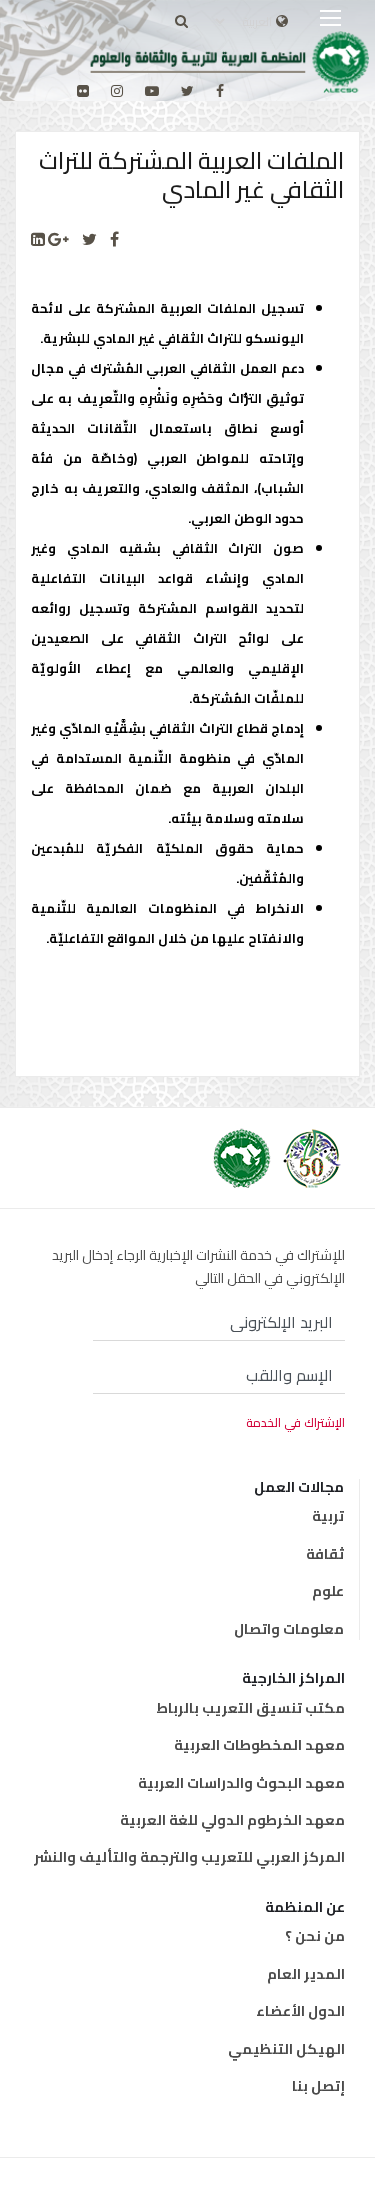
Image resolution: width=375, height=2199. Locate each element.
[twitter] (187, 91)
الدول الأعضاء (300, 2011)
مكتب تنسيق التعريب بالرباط (250, 1708)
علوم (328, 1591)
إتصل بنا (318, 2086)
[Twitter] (89, 239)
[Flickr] (83, 91)
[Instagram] (117, 91)
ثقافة (325, 1554)
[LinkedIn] (38, 239)
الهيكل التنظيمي (286, 2049)
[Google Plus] (58, 239)
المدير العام (306, 1974)
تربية (328, 1516)
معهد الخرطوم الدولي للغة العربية (232, 1820)
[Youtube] (152, 91)
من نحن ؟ (315, 1936)
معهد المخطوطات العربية (259, 1745)
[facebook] (220, 91)
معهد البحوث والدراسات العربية (241, 1783)
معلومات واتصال (289, 1629)
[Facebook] (114, 239)
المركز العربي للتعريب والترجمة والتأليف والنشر (189, 1857)
